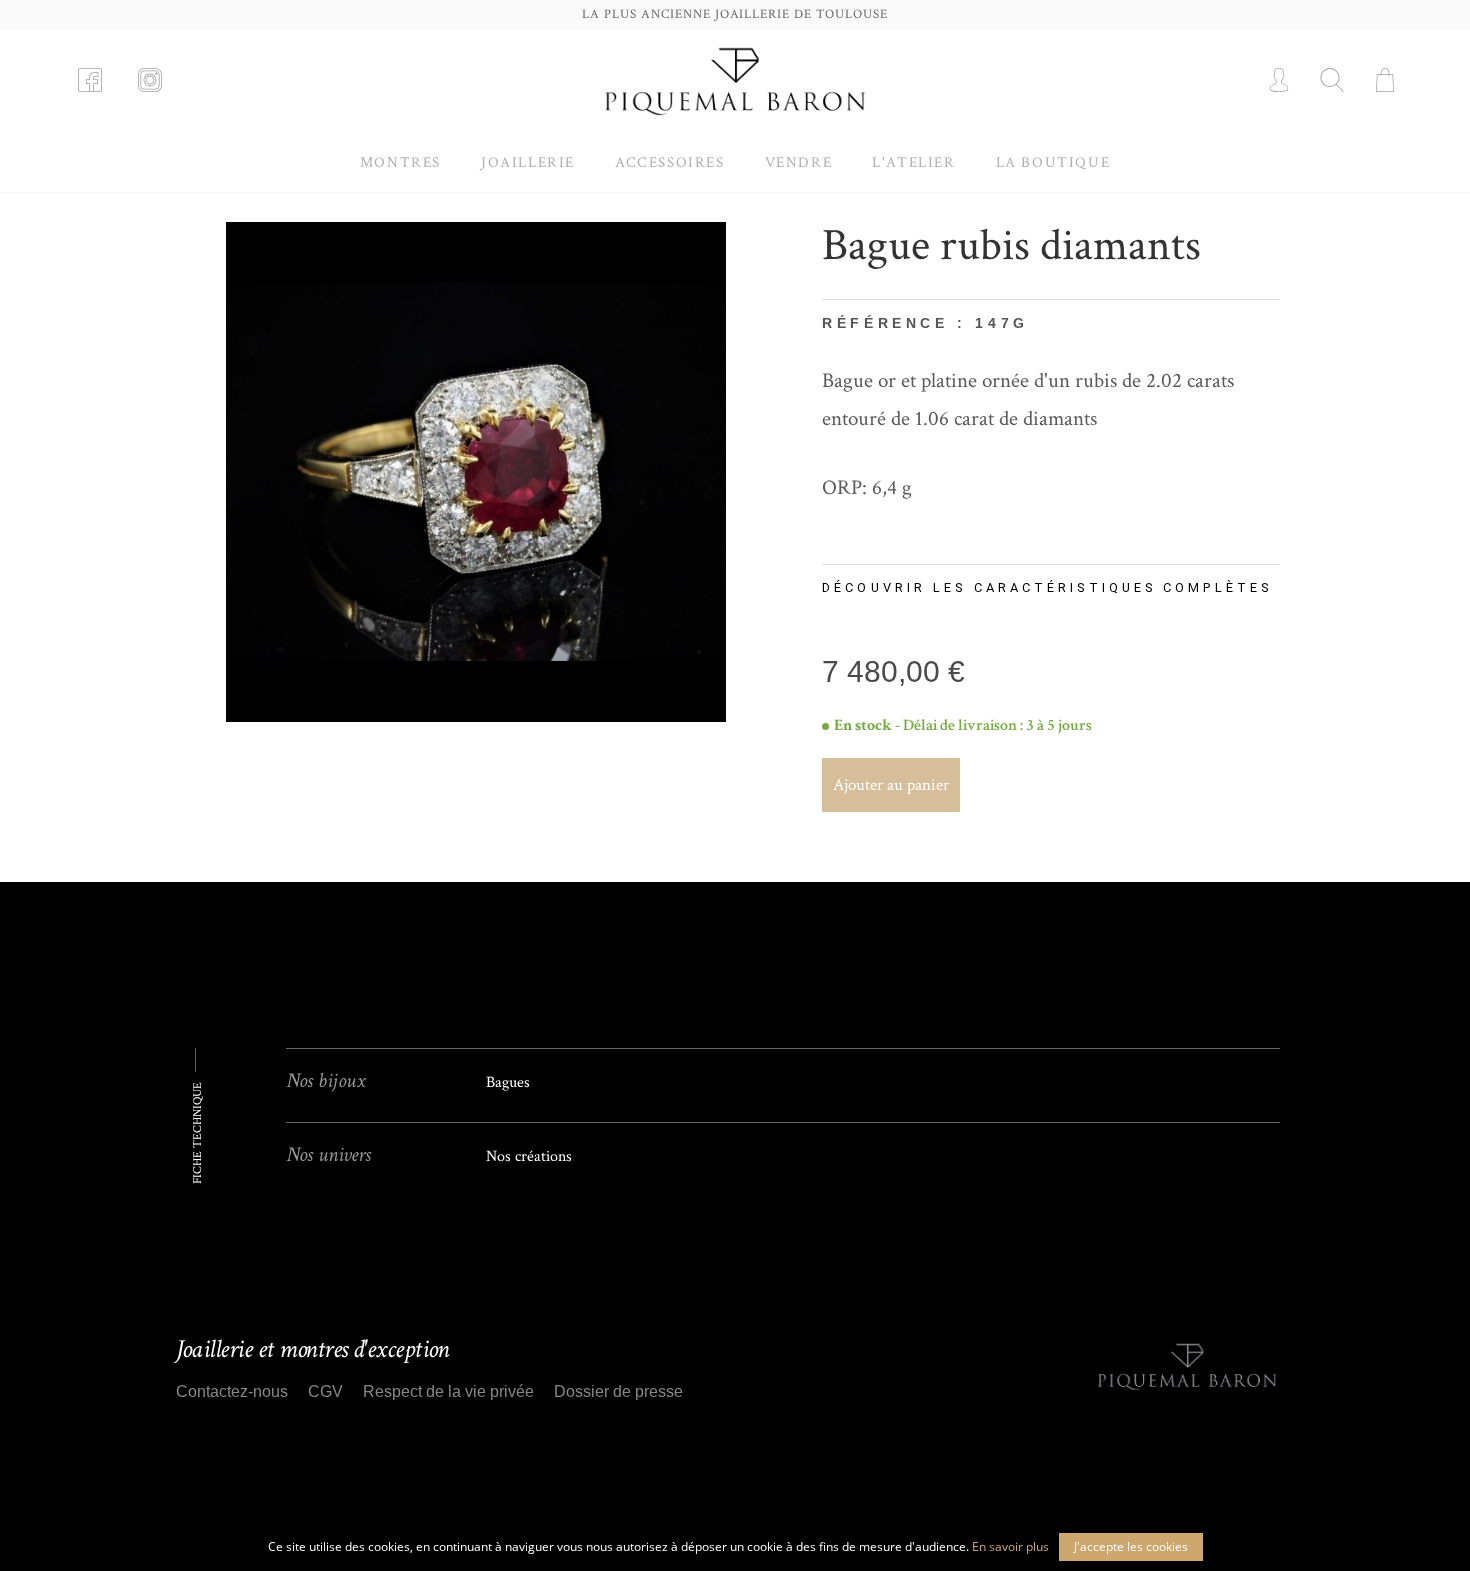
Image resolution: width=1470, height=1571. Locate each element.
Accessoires (670, 162)
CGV (325, 1391)
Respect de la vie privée (448, 1391)
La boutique (1053, 162)
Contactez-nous (232, 1391)
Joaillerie (528, 162)
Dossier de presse (618, 1391)
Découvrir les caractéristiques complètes (1047, 587)
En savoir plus (1010, 1546)
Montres (400, 162)
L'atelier (913, 162)
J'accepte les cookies (1131, 1546)
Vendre (799, 162)
